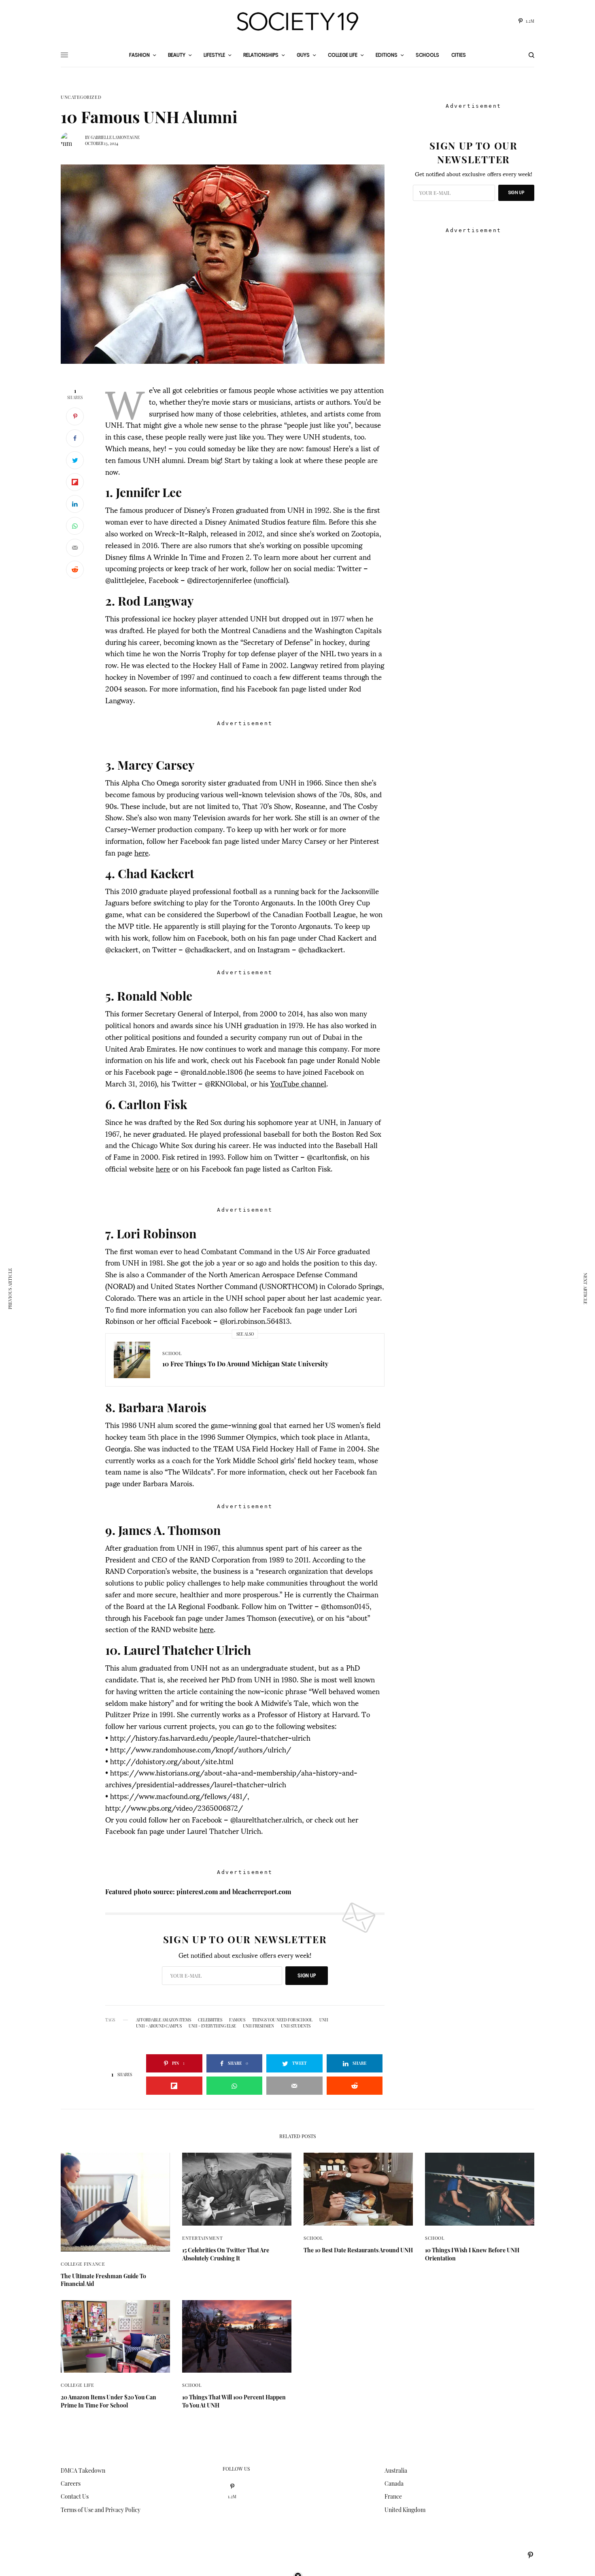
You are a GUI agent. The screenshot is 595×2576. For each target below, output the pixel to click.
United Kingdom (405, 2510)
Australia (396, 2470)
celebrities (210, 2020)
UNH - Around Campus (159, 2026)
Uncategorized (81, 97)
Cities (459, 55)
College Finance (83, 2264)
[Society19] (297, 21)
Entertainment (202, 2238)
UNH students (296, 2026)
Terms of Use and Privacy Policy (101, 2510)
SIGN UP (307, 1975)
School (172, 1353)
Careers (71, 2483)
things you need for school (282, 2020)
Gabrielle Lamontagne (115, 137)
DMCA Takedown (83, 2470)
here (141, 852)
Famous (237, 2020)
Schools (427, 55)
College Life (78, 2385)
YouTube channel (298, 1083)
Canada (394, 2483)
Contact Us (75, 2496)
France (393, 2496)
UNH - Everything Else (212, 2026)
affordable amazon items (164, 2020)
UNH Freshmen (258, 2026)
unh (324, 2020)
